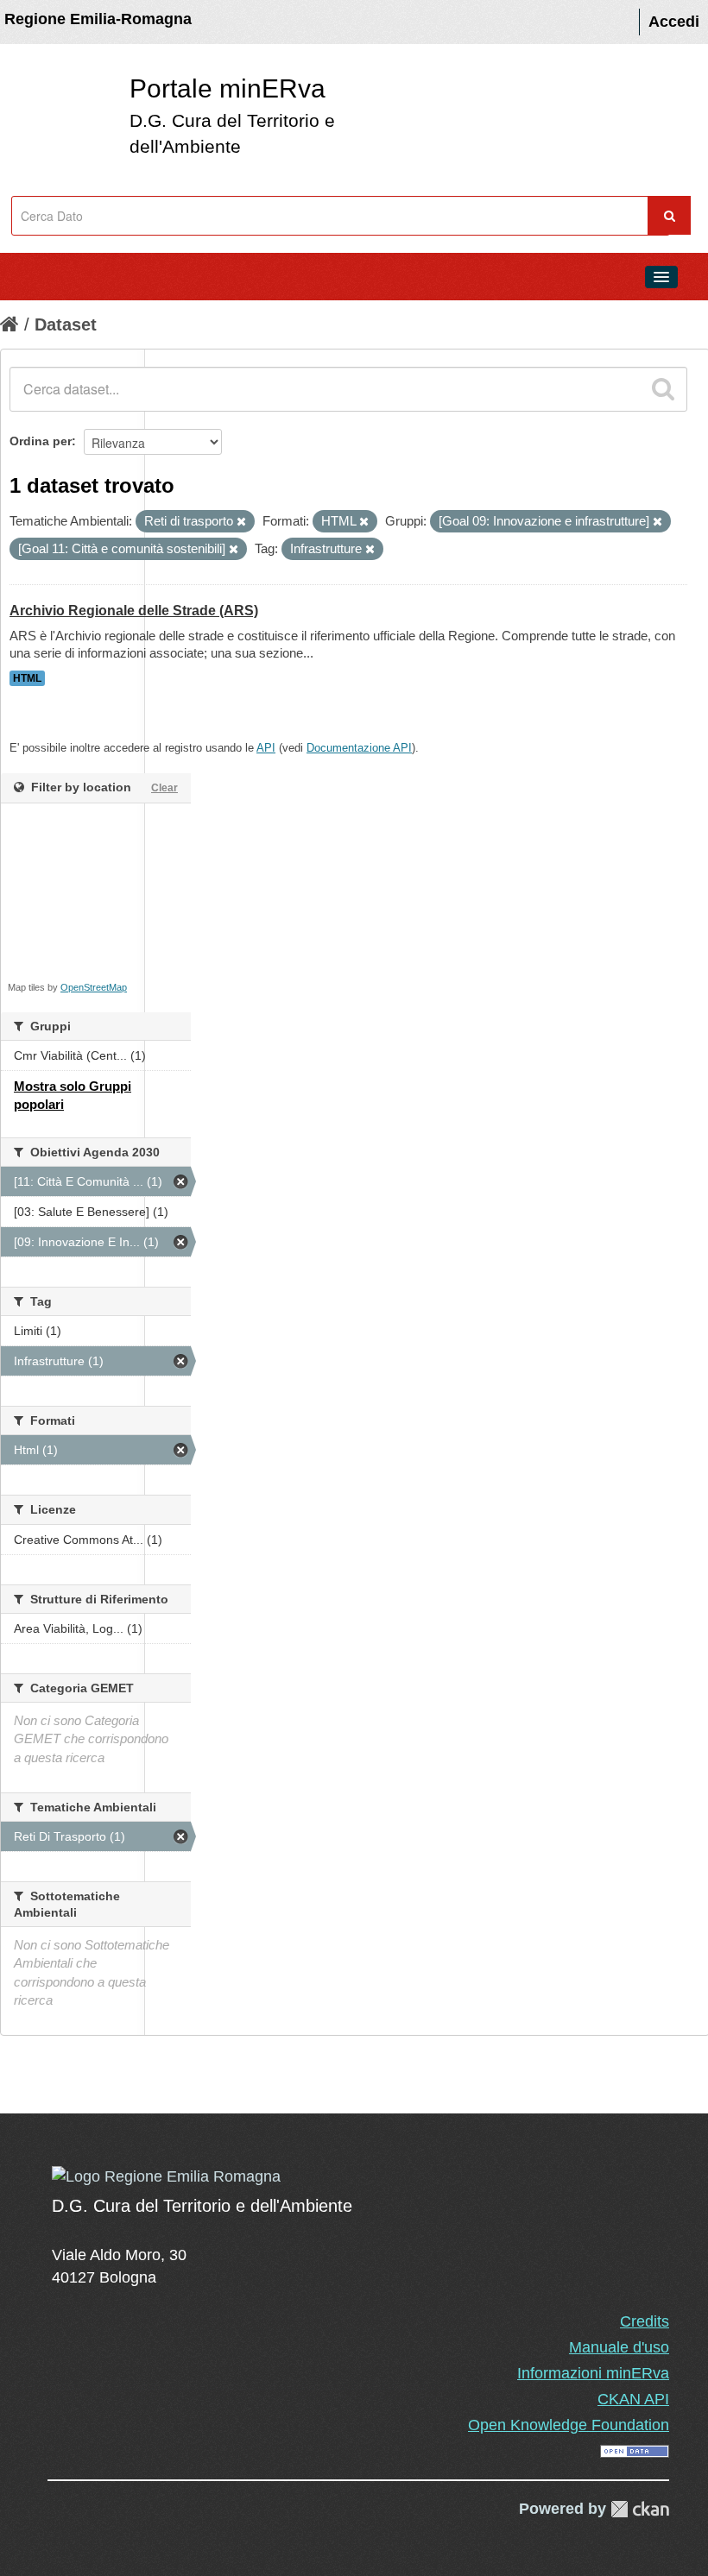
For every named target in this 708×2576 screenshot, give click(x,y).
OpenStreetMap (94, 987)
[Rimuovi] (241, 522)
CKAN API (633, 2399)
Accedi (674, 22)
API (266, 748)
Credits (645, 2321)
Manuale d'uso (619, 2347)
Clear (164, 788)
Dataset (66, 324)
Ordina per (41, 441)
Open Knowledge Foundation (569, 2425)
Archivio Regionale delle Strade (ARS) (134, 611)
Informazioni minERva (593, 2373)
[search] (663, 389)
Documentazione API (359, 748)
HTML (27, 678)
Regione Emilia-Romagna (98, 19)
